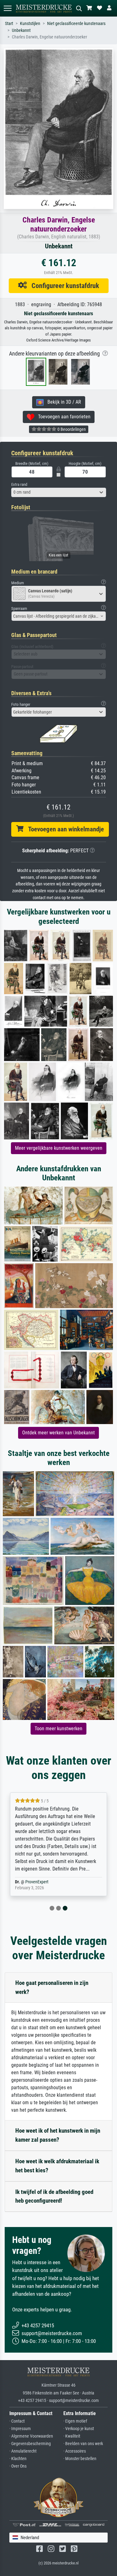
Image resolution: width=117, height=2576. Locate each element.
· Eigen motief (75, 2421)
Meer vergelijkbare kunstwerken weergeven (59, 1148)
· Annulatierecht (23, 2451)
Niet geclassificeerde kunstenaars (76, 24)
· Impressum (20, 2429)
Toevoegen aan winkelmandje (64, 829)
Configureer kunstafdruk (63, 286)
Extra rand (19, 484)
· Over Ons (18, 2466)
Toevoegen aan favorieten (62, 417)
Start (9, 24)
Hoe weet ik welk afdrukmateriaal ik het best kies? (57, 2166)
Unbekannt (21, 30)
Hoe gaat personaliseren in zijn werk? (52, 1987)
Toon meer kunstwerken (58, 1729)
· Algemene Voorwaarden (31, 2436)
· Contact (17, 2421)
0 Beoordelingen (71, 429)
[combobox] (59, 492)
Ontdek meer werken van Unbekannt (58, 1433)
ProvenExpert (37, 1882)
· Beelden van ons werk (83, 2444)
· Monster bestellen (80, 2459)
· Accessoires (75, 2451)
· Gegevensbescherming (30, 2444)
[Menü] (7, 8)
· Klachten (18, 2459)
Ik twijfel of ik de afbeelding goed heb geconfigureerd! (54, 2196)
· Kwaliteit (72, 2436)
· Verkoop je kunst (79, 2429)
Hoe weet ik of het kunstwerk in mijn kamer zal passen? (58, 2135)
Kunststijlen (30, 24)
